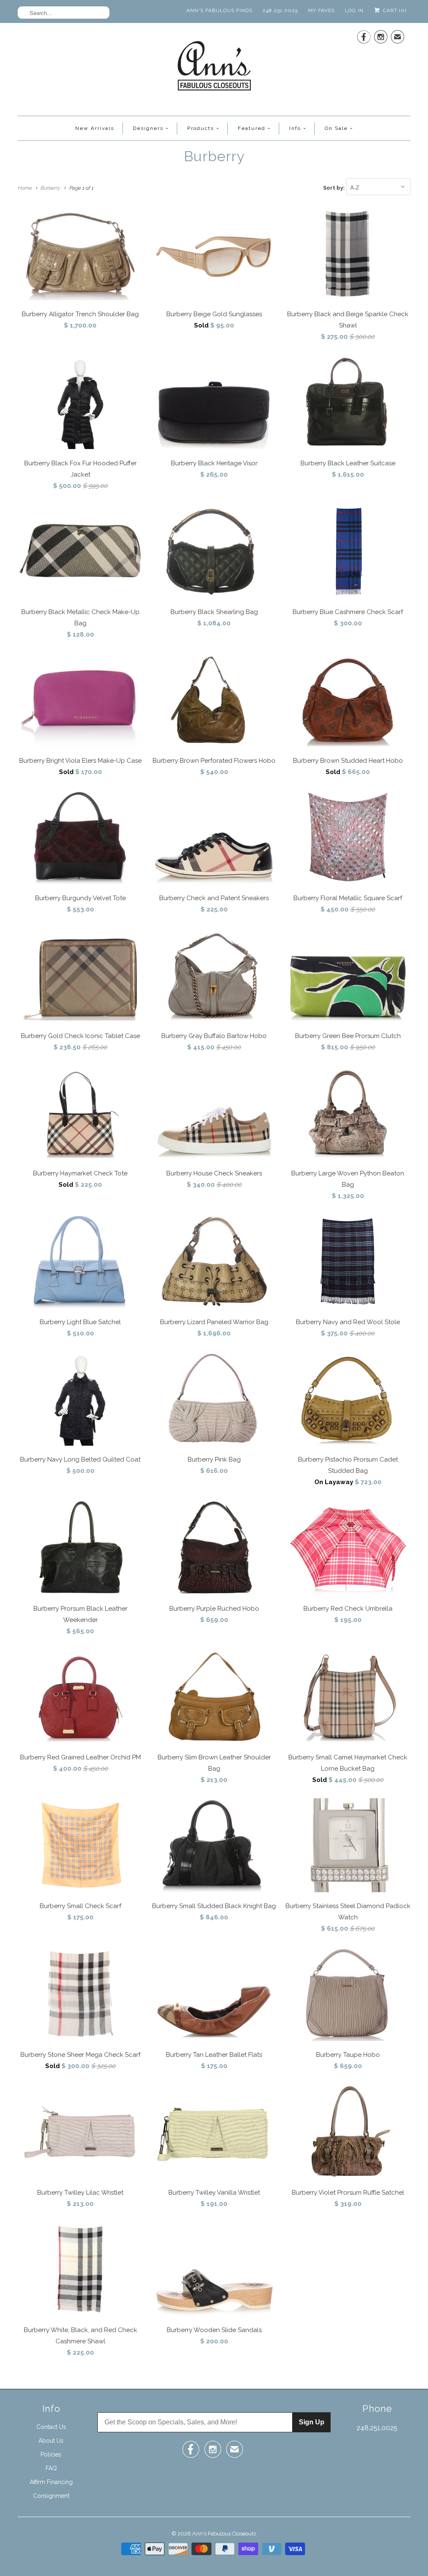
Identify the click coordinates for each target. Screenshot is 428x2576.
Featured (252, 128)
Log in (354, 10)
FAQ (51, 2468)
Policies (51, 2454)
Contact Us (51, 2427)
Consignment (51, 2496)
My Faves (321, 10)
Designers (148, 128)
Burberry (214, 156)
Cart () (394, 10)
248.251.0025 (280, 10)
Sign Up (312, 2422)
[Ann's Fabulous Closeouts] (214, 68)
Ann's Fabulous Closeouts (224, 2534)
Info (295, 128)
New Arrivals (95, 128)
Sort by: (335, 188)
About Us (51, 2441)
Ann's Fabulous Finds (219, 10)
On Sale (336, 128)
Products (201, 128)
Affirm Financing (51, 2482)
